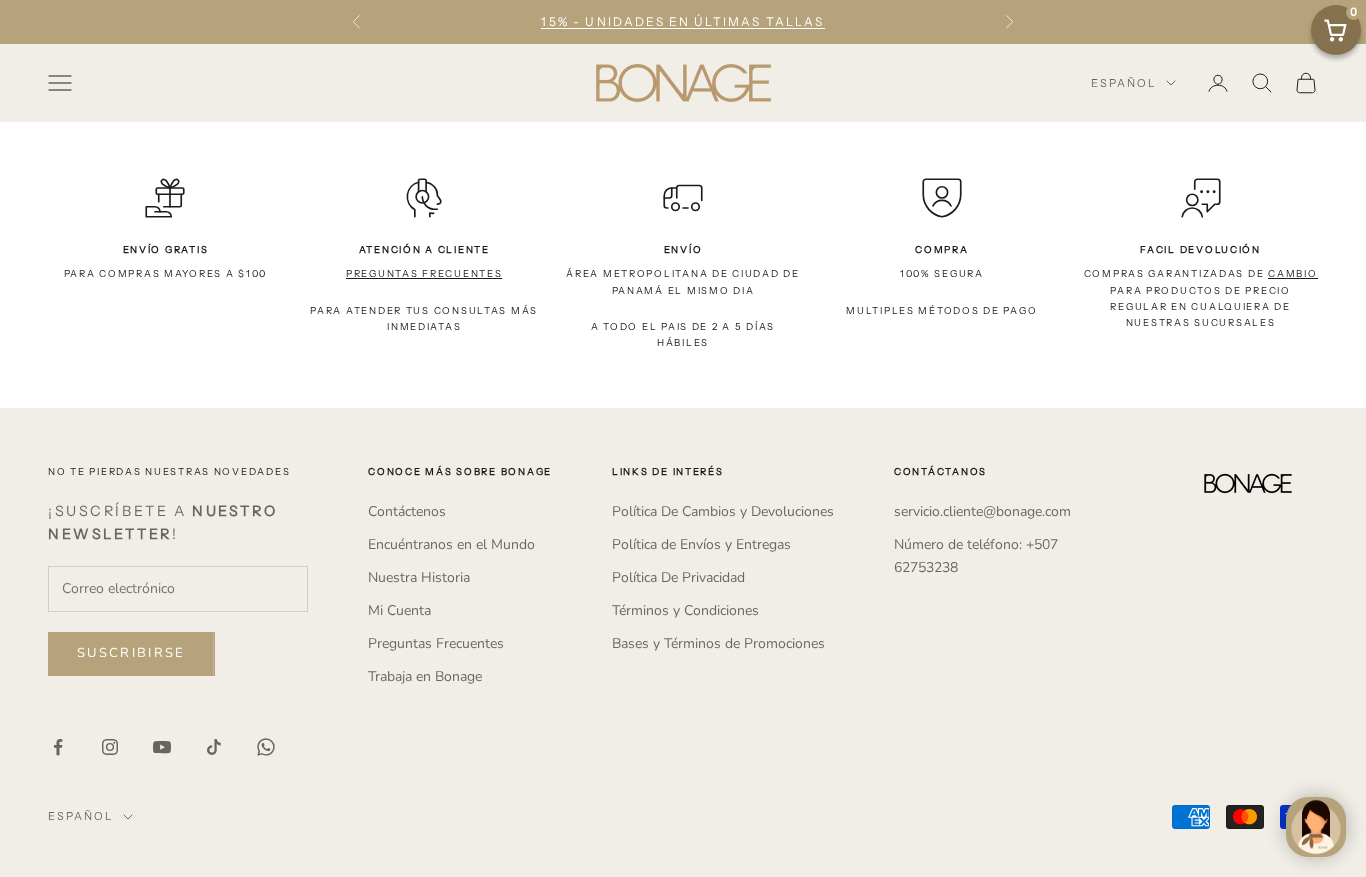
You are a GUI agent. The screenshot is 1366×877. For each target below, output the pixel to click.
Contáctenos (407, 511)
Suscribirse (131, 653)
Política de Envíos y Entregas (701, 544)
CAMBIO (1292, 273)
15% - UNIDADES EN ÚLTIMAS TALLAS (682, 21)
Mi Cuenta (399, 610)
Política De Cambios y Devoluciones (723, 511)
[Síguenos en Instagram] (110, 747)
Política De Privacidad (678, 577)
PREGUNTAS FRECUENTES (424, 273)
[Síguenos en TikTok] (214, 747)
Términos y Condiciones (685, 610)
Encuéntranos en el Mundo (451, 544)
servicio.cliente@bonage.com (982, 511)
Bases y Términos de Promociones (718, 643)
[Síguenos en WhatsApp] (266, 747)
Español (1123, 83)
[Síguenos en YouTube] (162, 747)
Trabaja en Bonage (425, 676)
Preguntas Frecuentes (436, 643)
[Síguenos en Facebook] (58, 747)
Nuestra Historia (419, 577)
